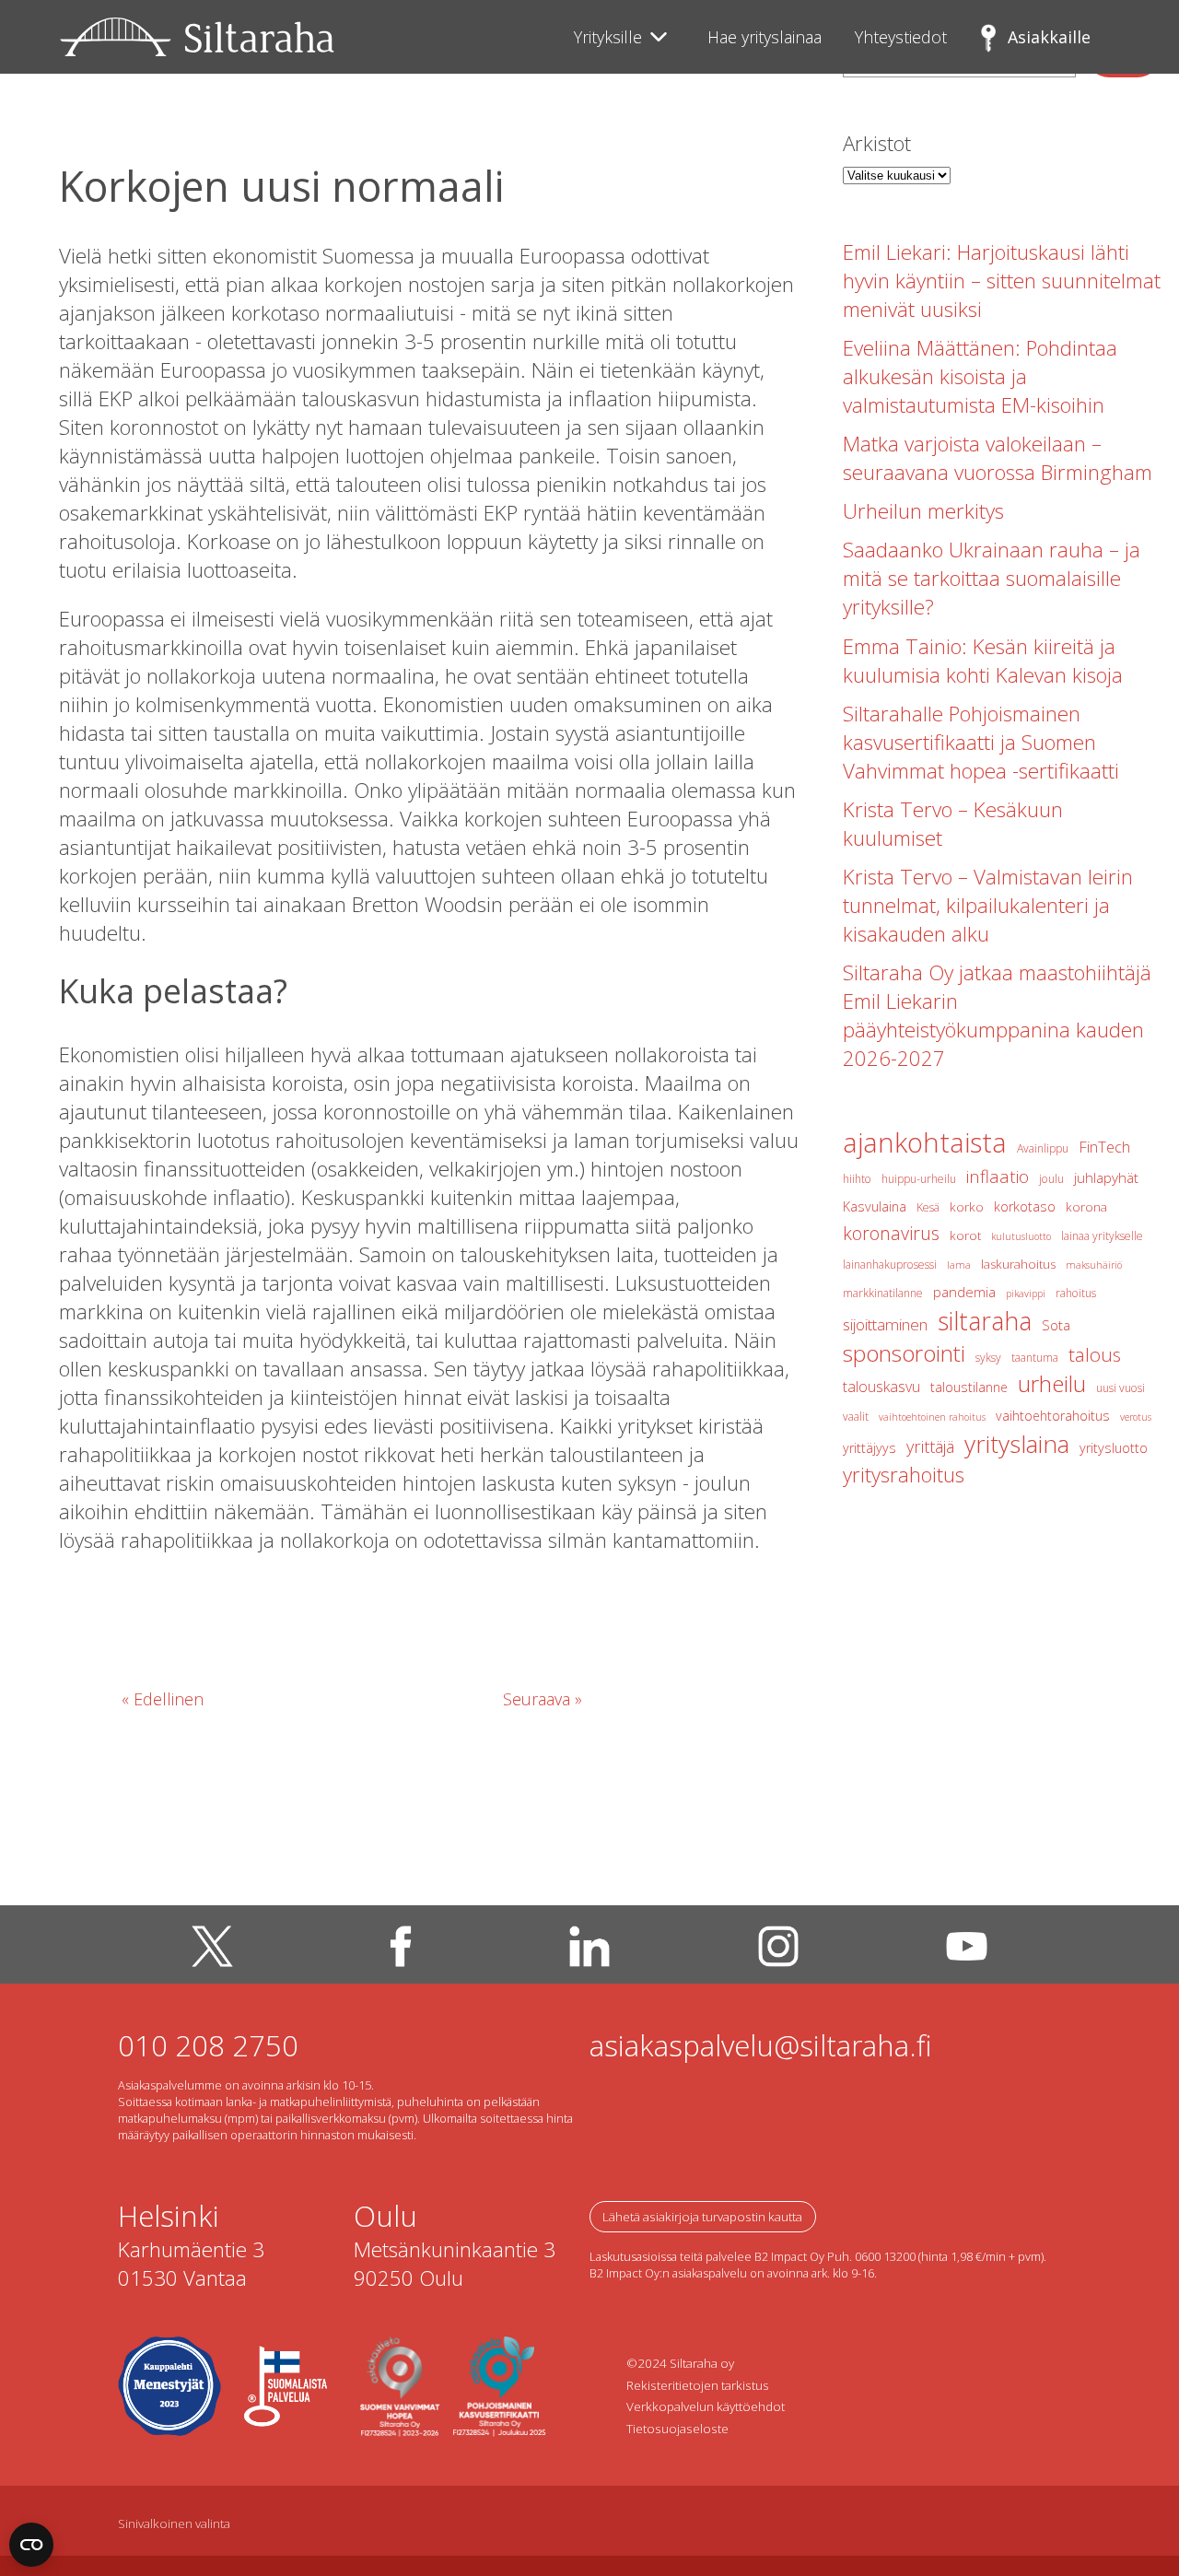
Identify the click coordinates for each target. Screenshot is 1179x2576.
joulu (1051, 1179)
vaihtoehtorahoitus (1053, 1416)
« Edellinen (163, 1699)
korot (965, 1235)
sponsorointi (904, 1353)
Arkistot (877, 143)
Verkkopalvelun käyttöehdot (706, 2406)
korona (1086, 1207)
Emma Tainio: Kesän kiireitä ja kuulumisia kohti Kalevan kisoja (983, 661)
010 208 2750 (208, 2045)
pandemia (964, 1292)
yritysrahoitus (904, 1474)
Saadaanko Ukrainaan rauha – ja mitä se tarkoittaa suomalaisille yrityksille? (992, 578)
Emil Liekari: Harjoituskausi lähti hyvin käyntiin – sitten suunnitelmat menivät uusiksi (1002, 281)
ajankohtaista (925, 1142)
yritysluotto (1114, 1448)
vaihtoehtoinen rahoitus (932, 1417)
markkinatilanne (883, 1293)
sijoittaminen (885, 1324)
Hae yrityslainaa (765, 37)
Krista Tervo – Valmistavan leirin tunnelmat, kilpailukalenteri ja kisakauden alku (988, 905)
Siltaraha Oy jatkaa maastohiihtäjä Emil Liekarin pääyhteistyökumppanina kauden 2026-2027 (997, 1015)
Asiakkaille (1049, 37)
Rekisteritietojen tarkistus (698, 2385)
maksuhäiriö (1094, 1265)
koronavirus (891, 1233)
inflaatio (998, 1177)
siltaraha (985, 1321)
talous (1095, 1354)
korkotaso (1025, 1206)
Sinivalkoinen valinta (174, 2523)
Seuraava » (543, 1699)
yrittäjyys (870, 1448)
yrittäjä (930, 1446)
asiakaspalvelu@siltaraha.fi (761, 2045)
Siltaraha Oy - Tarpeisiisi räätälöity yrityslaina (197, 37)
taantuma (1035, 1358)
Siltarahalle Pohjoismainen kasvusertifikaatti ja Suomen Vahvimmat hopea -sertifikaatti (981, 742)
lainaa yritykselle (1102, 1236)
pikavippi (1026, 1294)
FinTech (1104, 1147)
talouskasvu (881, 1387)
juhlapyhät (1106, 1177)
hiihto (857, 1179)
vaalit (856, 1417)
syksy (988, 1358)
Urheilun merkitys (923, 511)
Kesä (928, 1207)
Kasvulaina (875, 1206)
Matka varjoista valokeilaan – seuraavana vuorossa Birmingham (998, 458)
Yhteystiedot (901, 37)
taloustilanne (969, 1387)
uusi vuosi (1121, 1388)
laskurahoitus (1018, 1264)
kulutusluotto (1021, 1236)
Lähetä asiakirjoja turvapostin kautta (702, 2217)
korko (967, 1207)
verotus (1136, 1417)
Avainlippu (1043, 1148)
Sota (1056, 1325)
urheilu (1052, 1383)
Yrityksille (608, 37)
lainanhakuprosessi (890, 1265)
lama (959, 1265)
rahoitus (1076, 1293)
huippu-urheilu (919, 1179)
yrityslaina (1017, 1444)
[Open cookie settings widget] (31, 2545)
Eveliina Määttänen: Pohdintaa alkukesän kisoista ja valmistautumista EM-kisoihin (980, 376)
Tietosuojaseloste (677, 2429)
